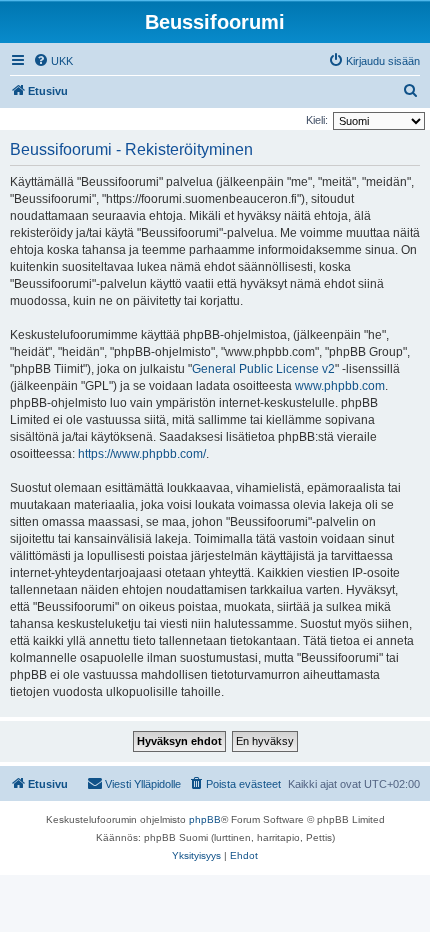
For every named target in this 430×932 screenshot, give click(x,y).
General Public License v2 (263, 369)
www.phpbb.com (340, 386)
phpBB (205, 819)
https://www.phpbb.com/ (142, 454)
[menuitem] (53, 61)
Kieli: (317, 120)
